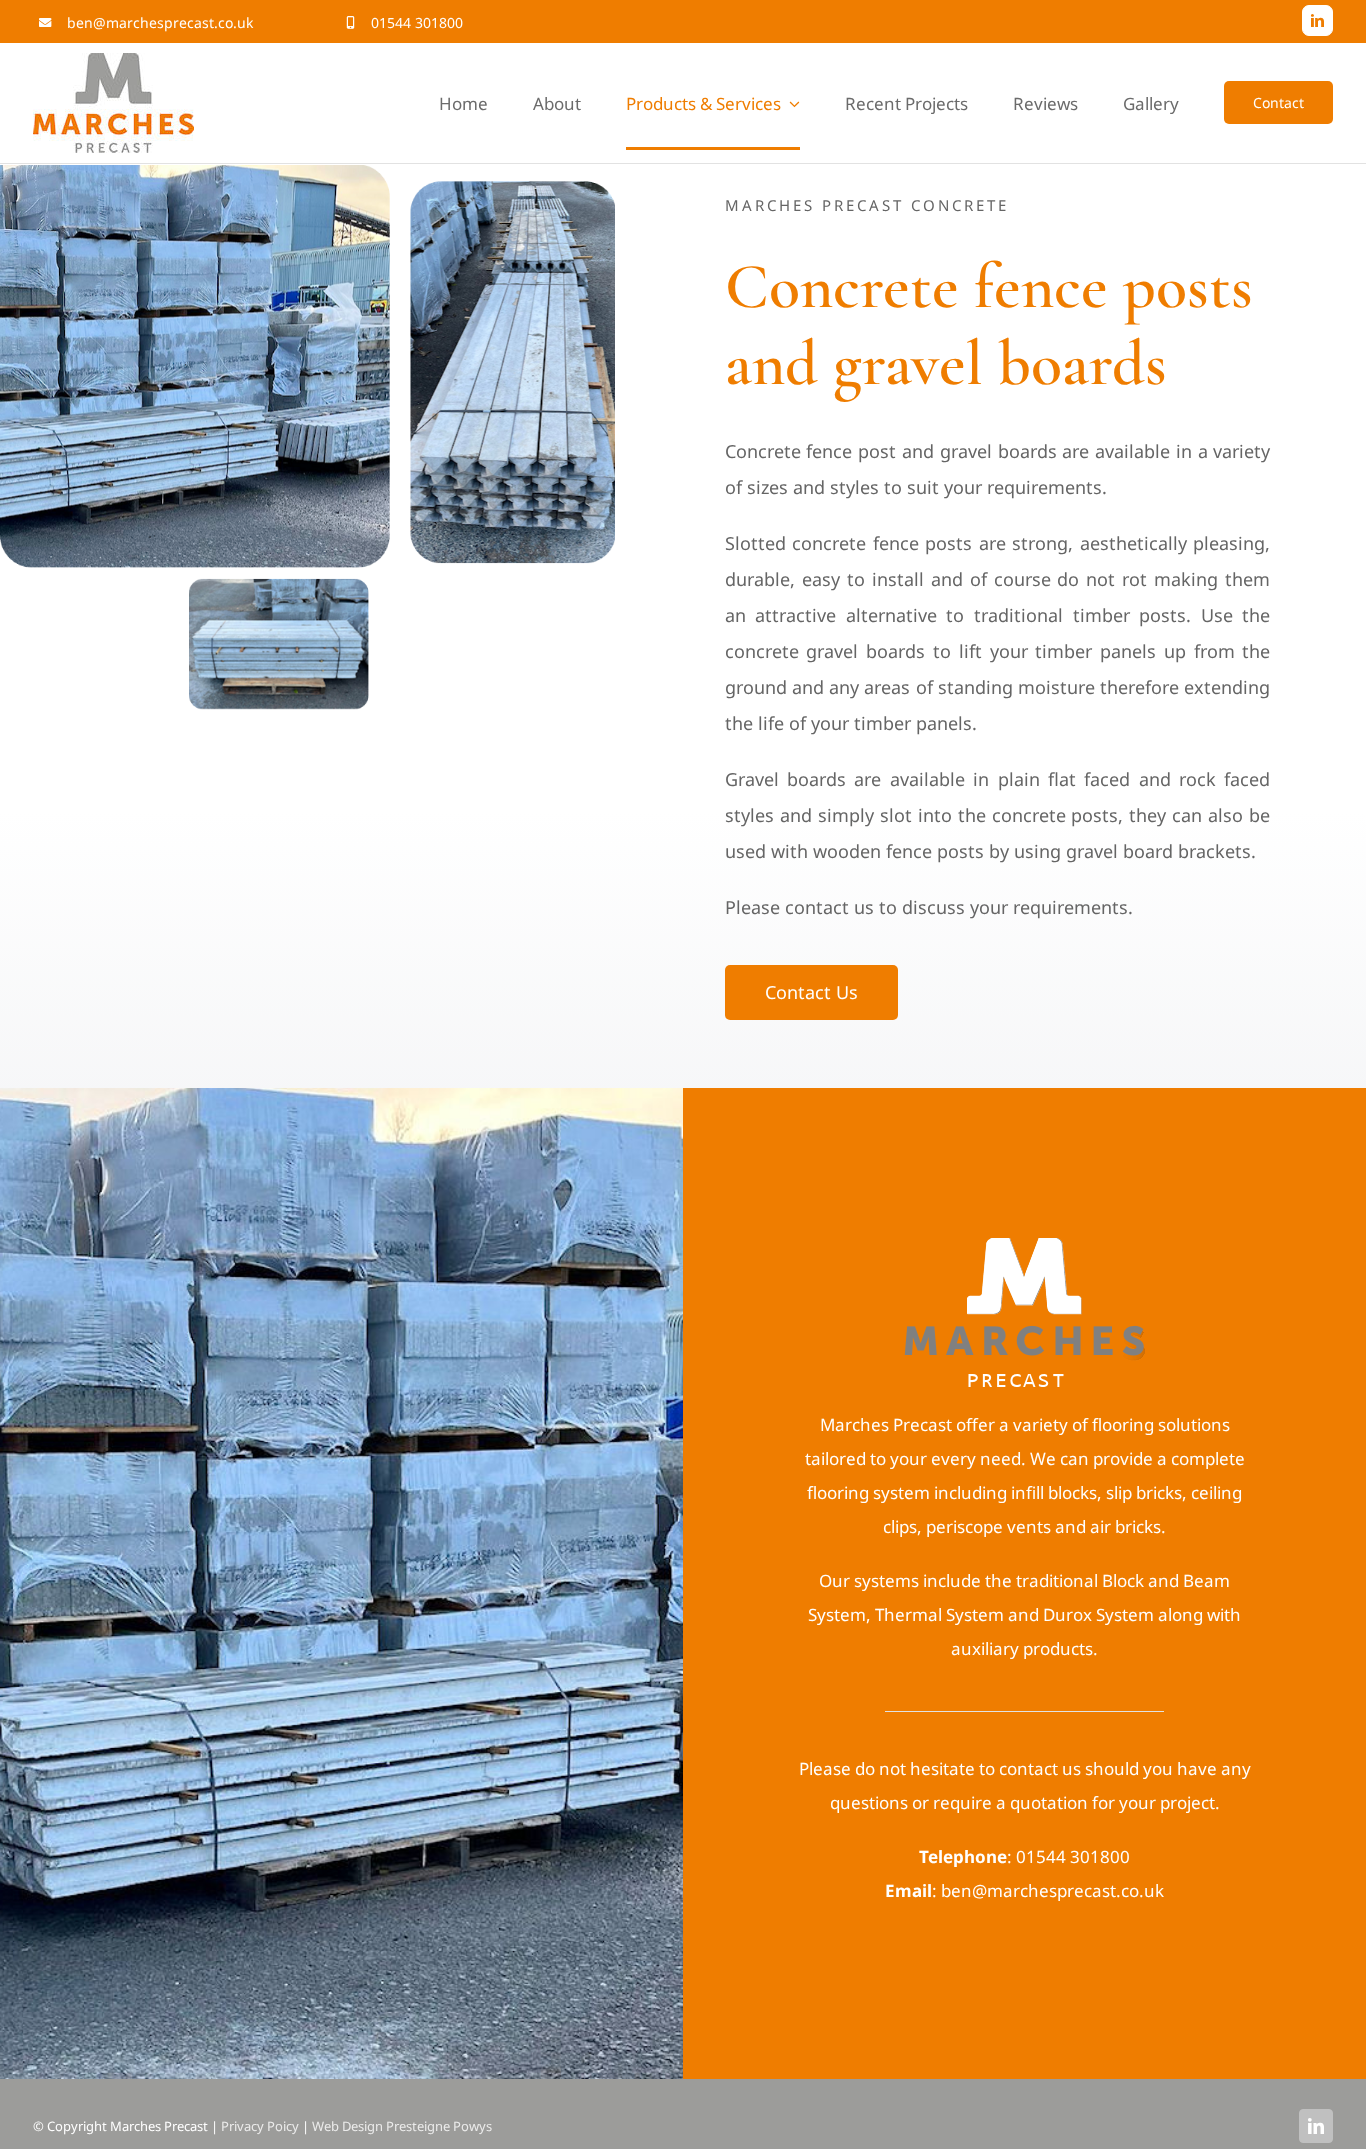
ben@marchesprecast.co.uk (160, 22)
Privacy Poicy (260, 2126)
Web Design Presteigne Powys (402, 2126)
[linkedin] (1317, 20)
